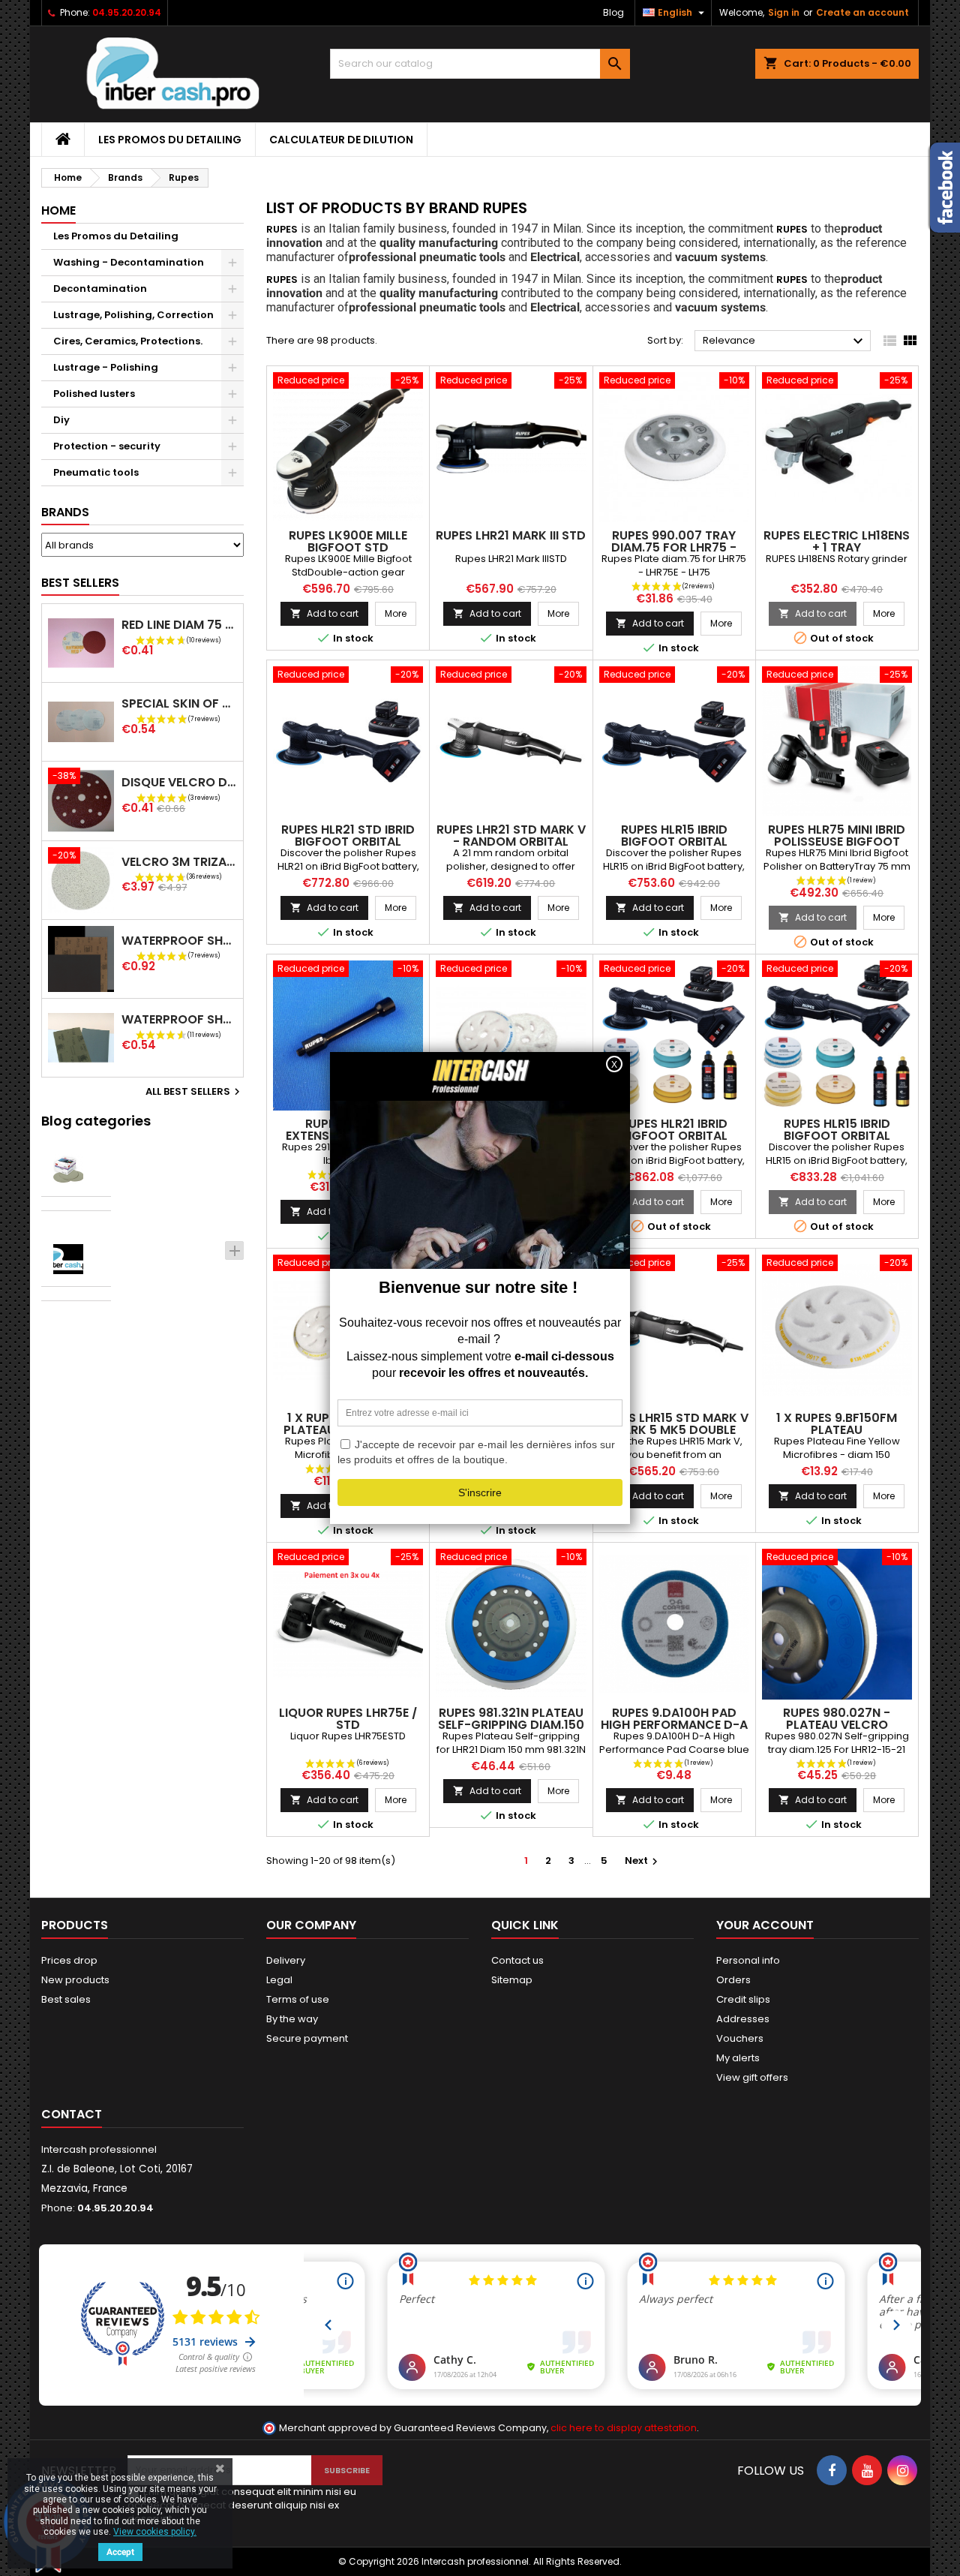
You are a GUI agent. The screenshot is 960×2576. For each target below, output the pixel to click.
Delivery (286, 1960)
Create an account (862, 12)
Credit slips (743, 1999)
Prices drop (69, 1960)
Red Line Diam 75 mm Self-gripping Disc (179, 625)
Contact (72, 2114)
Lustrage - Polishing (106, 367)
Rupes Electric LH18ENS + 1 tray (837, 541)
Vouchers (740, 2038)
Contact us (517, 1960)
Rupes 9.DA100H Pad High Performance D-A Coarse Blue (674, 1725)
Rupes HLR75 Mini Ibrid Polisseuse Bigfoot (837, 836)
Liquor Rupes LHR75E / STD (348, 1719)
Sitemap (512, 1980)
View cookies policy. (155, 2532)
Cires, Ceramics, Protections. (128, 341)
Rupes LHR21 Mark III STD (511, 535)
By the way (292, 2019)
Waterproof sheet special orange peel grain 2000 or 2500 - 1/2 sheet (179, 1019)
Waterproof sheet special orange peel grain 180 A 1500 (179, 941)
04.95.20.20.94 (127, 12)
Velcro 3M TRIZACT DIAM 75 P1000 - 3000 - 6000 (179, 862)
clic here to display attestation (624, 2428)
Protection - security (107, 446)
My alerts (738, 2058)
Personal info (748, 1960)
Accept (120, 2552)
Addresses (743, 2019)
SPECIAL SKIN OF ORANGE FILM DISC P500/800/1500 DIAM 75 (179, 703)
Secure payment (307, 2038)
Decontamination (100, 289)
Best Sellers (80, 583)
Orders (733, 1980)
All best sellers (195, 1092)
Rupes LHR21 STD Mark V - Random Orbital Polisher (511, 842)
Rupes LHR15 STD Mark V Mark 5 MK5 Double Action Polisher (674, 1430)
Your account (765, 1925)
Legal (279, 1980)
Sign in (784, 12)
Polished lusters (94, 394)
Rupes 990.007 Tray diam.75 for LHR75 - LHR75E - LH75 (674, 547)
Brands (65, 512)
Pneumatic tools (96, 472)
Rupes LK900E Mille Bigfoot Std (348, 541)
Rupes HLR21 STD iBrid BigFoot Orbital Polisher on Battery (348, 842)
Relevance (785, 341)
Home (58, 210)
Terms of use (298, 1999)
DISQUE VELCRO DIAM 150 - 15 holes (179, 782)
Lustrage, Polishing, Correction (133, 315)
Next (643, 1861)
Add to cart (324, 613)
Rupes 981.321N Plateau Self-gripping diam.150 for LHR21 (511, 1725)
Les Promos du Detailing (170, 140)
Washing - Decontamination (129, 262)
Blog (613, 12)
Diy (61, 420)
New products (75, 1980)
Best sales (66, 1999)
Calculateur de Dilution (341, 140)
